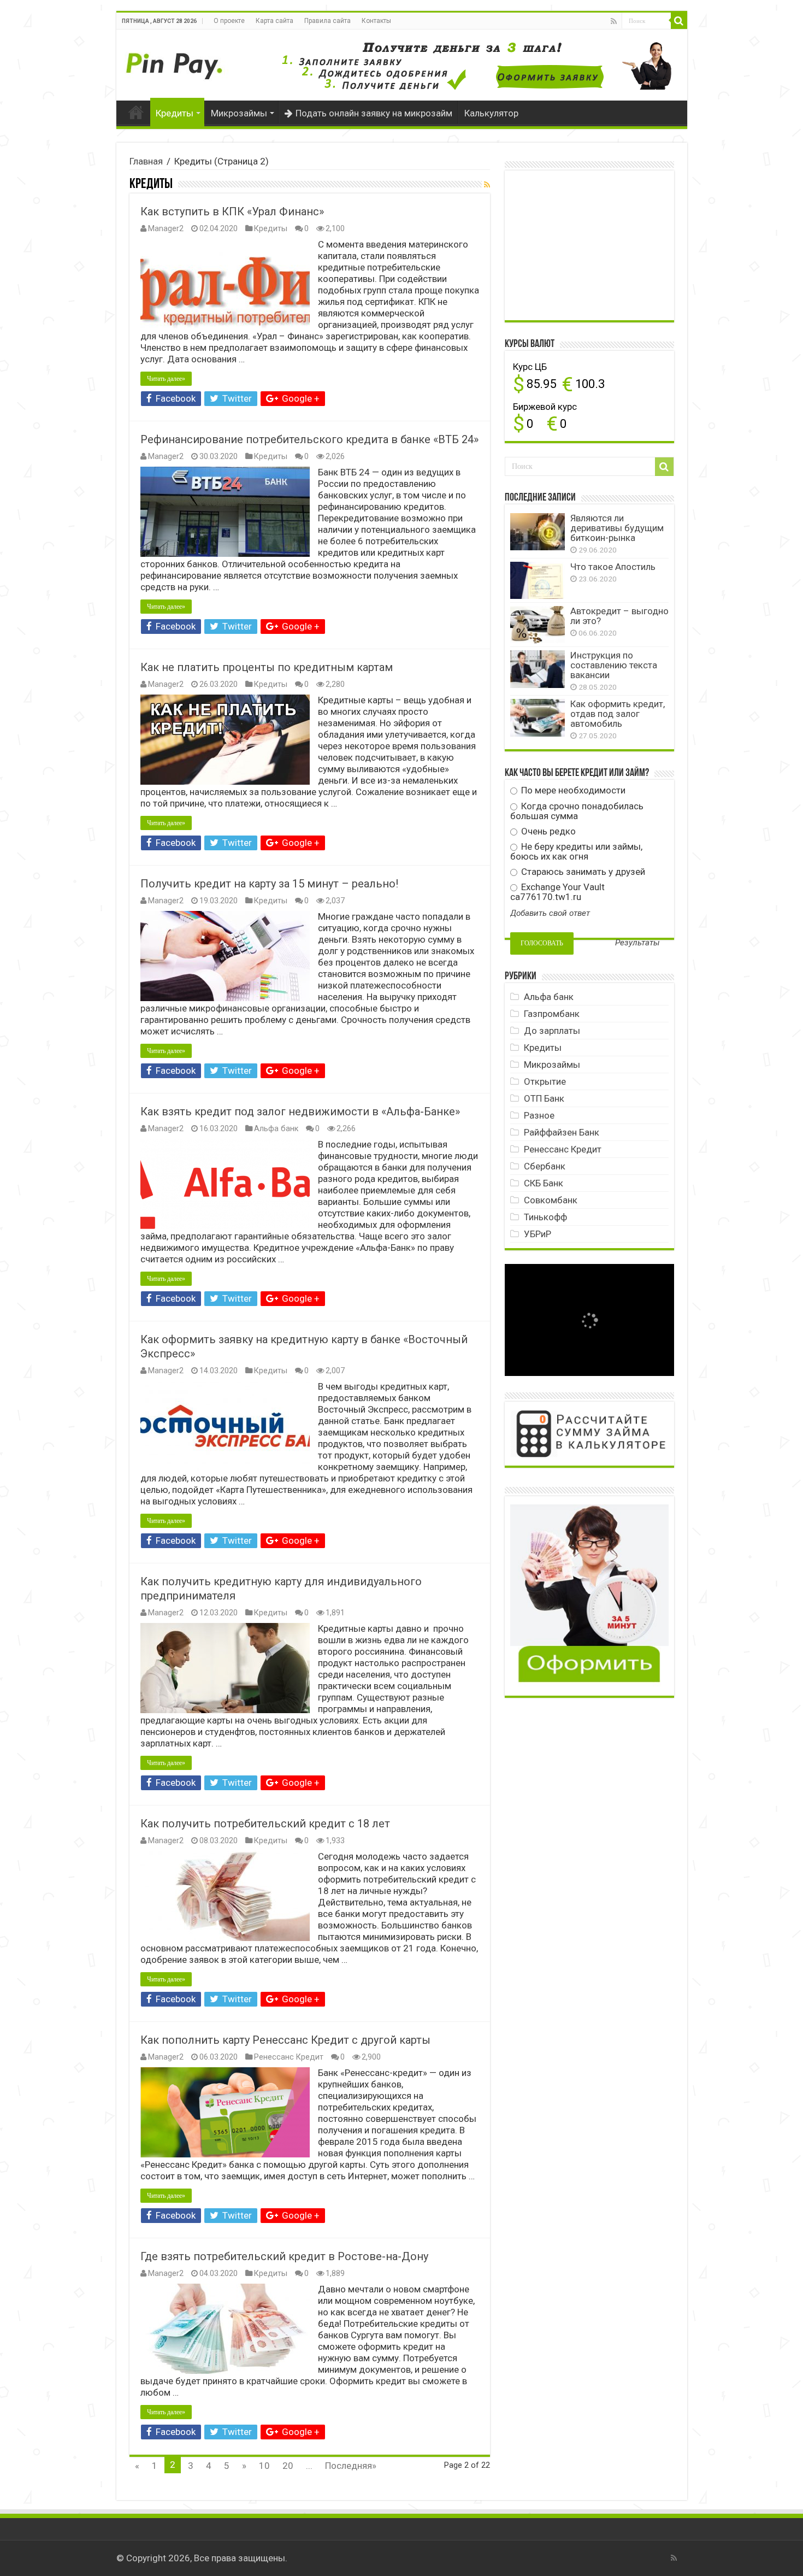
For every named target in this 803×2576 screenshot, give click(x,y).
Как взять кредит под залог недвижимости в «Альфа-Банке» (300, 1111)
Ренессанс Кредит (289, 2057)
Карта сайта (274, 21)
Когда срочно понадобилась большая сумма (577, 811)
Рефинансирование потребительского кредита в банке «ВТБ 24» (309, 439)
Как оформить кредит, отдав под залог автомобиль (618, 714)
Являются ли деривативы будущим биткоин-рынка (617, 528)
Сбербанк (545, 1166)
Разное (539, 1115)
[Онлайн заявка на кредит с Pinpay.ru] (176, 60)
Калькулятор (491, 113)
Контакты (376, 21)
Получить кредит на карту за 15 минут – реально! (269, 884)
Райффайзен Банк (562, 1132)
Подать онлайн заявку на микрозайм (374, 113)
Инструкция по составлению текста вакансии (614, 665)
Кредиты (175, 113)
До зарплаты (552, 1031)
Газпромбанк (552, 1014)
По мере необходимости (572, 790)
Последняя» (351, 2466)
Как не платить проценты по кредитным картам (267, 667)
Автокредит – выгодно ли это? (619, 616)
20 (288, 2466)
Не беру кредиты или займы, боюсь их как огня (576, 851)
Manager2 (166, 229)
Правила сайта (327, 21)
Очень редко (547, 831)
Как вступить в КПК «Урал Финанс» (232, 211)
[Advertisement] (592, 244)
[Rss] (614, 21)
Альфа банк (276, 1129)
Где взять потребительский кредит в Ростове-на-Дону (284, 2256)
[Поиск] (679, 21)
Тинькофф (545, 1217)
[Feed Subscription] (487, 185)
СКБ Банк (544, 1183)
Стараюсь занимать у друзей (582, 872)
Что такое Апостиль (613, 567)
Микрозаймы (239, 113)
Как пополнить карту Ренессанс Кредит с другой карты (285, 2040)
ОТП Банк (544, 1098)
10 (264, 2466)
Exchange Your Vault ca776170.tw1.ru (557, 892)
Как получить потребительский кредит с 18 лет (265, 1824)
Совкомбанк (551, 1200)
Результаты (637, 943)
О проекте (229, 21)
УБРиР (538, 1234)
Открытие (545, 1081)
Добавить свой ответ (550, 913)
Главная (136, 112)
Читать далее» (166, 379)
